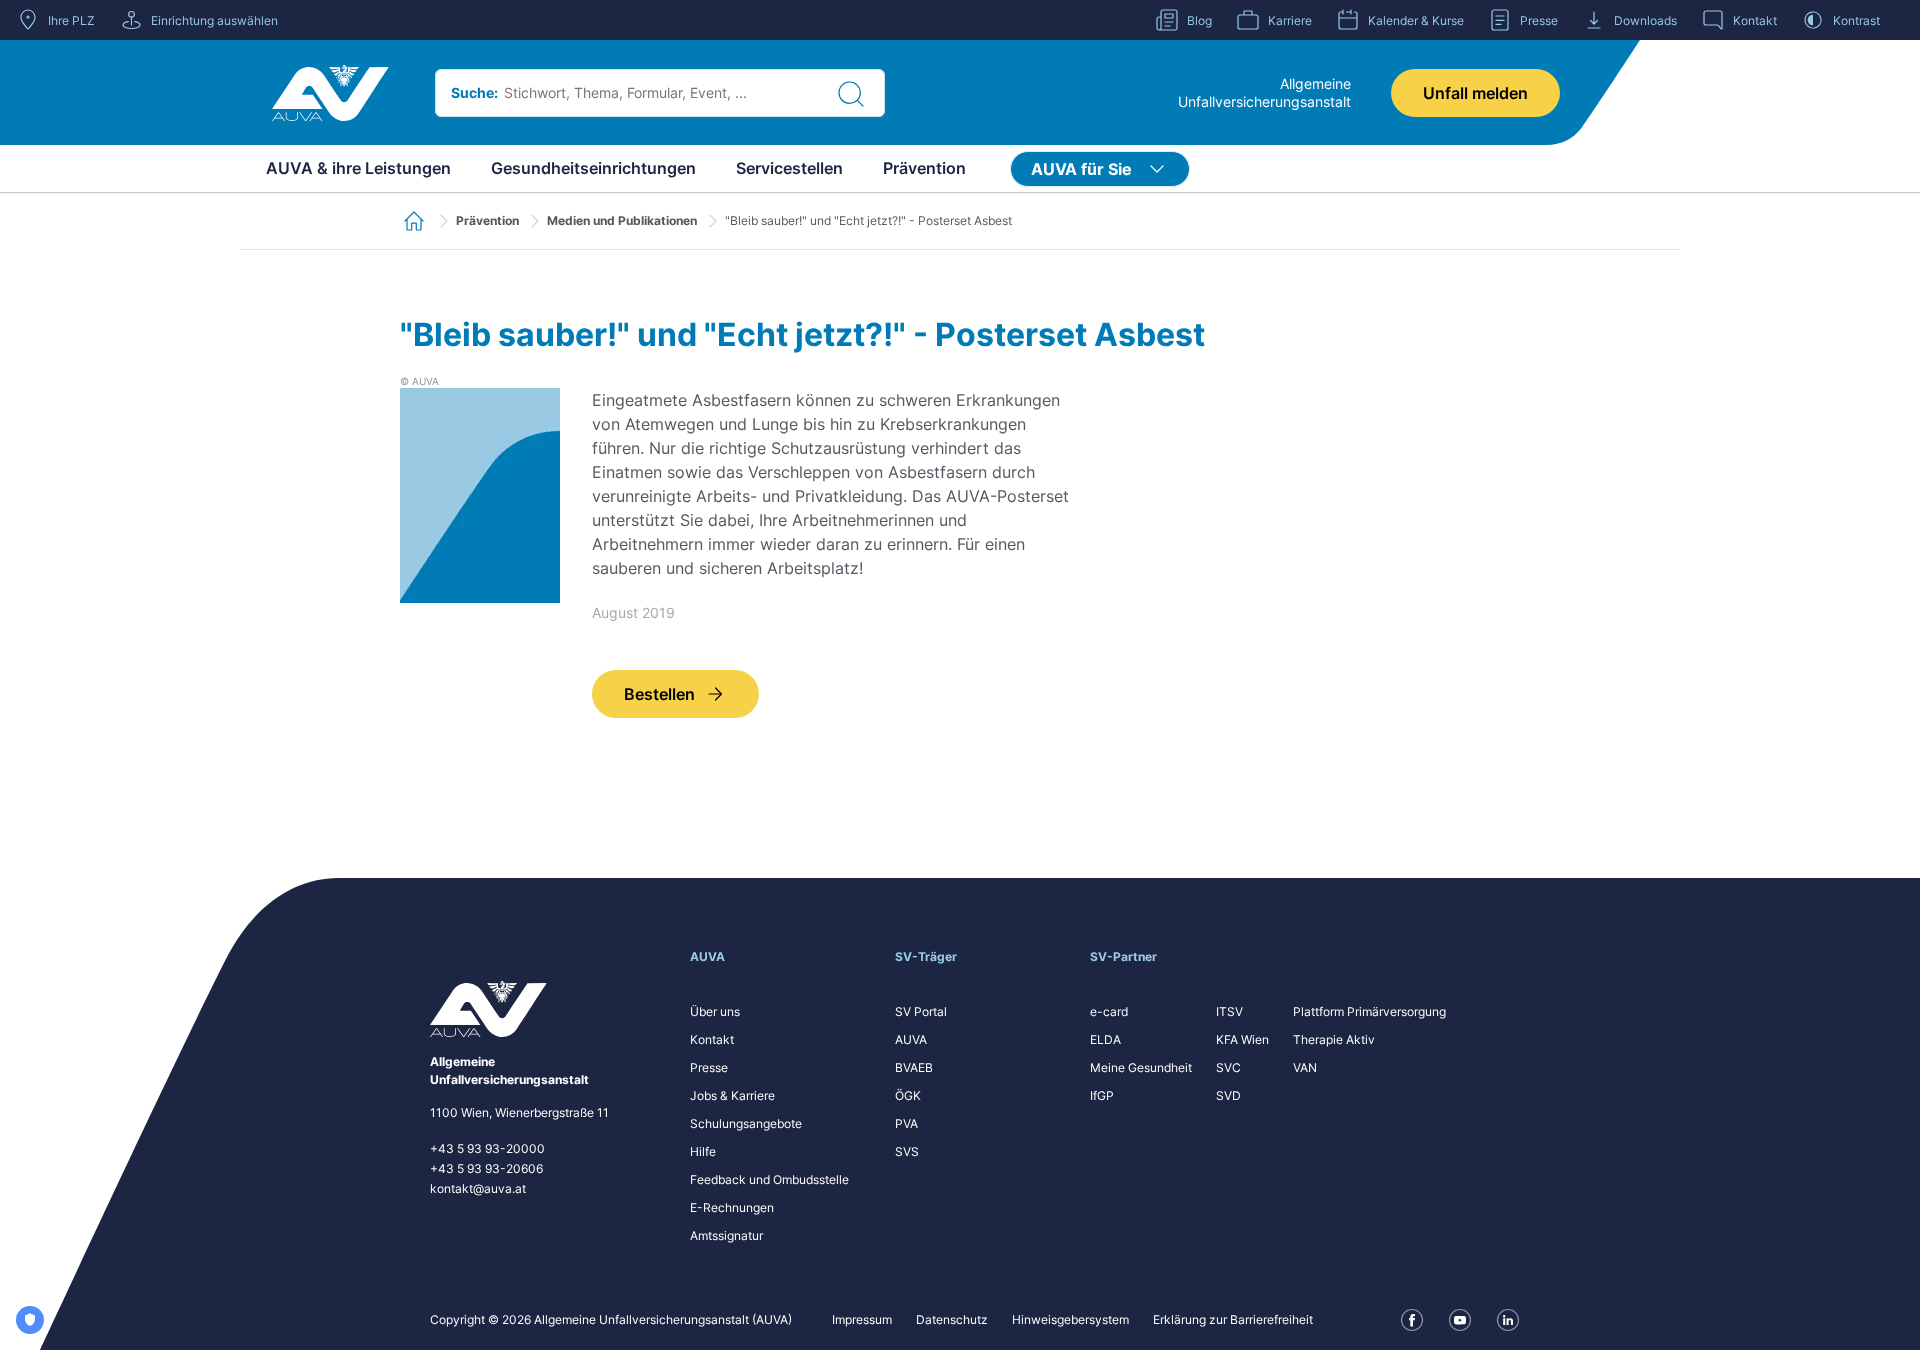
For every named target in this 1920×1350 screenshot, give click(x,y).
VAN (1305, 1067)
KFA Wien (1242, 1039)
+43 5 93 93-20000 (487, 1148)
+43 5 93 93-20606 (486, 1168)
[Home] (330, 93)
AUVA (911, 1039)
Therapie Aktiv (1334, 1039)
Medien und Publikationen (622, 220)
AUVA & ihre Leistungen (358, 168)
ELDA (1105, 1039)
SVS (907, 1151)
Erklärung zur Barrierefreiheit (1233, 1319)
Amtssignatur (726, 1235)
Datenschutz (952, 1319)
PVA (906, 1123)
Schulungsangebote (746, 1123)
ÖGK (908, 1095)
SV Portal (921, 1011)
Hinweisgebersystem (1070, 1319)
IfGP (1102, 1095)
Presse (709, 1067)
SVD (1228, 1095)
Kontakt (712, 1039)
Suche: (474, 92)
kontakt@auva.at (478, 1188)
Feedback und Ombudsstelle (769, 1179)
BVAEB (914, 1067)
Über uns (715, 1011)
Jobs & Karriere (732, 1095)
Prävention (924, 168)
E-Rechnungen (732, 1207)
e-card (1109, 1011)
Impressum (862, 1319)
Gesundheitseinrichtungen (593, 168)
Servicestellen (789, 168)
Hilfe (703, 1151)
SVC (1228, 1067)
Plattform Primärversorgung (1369, 1011)
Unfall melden (1475, 93)
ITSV (1229, 1011)
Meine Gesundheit (1141, 1067)
